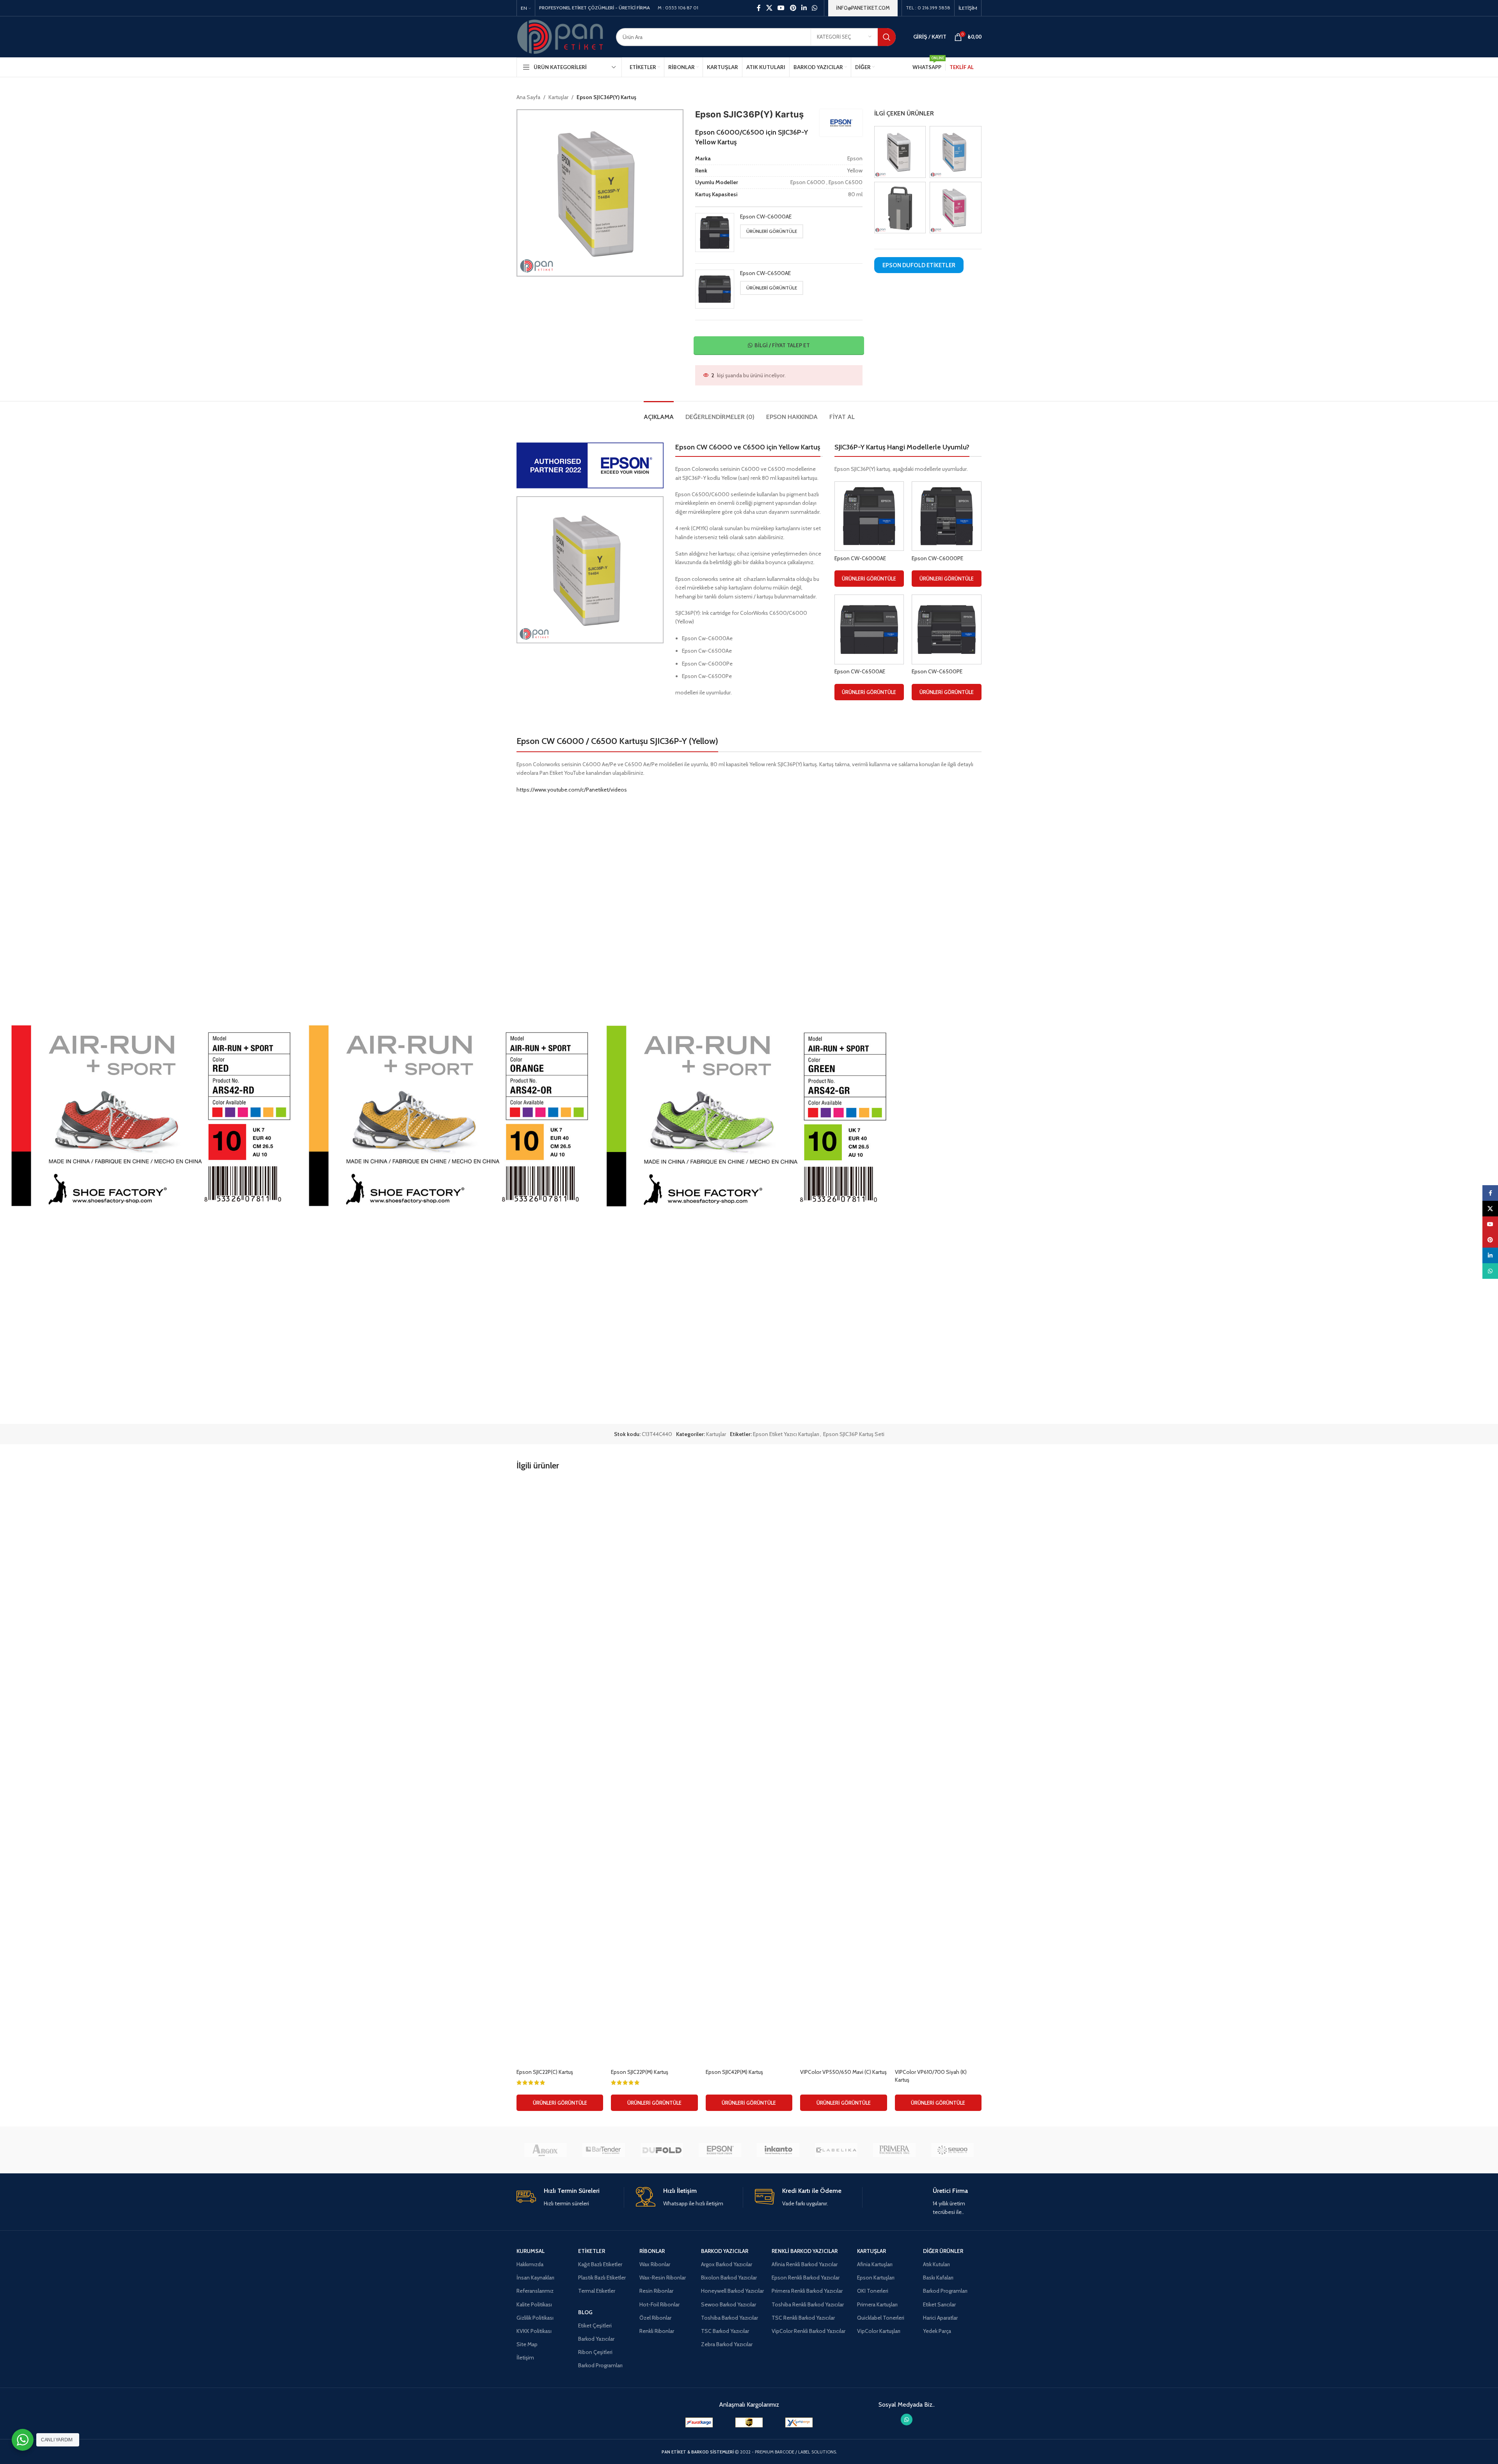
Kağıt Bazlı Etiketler (600, 2264)
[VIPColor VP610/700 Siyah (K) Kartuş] (938, 1772)
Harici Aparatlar (940, 2318)
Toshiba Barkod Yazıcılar (729, 2318)
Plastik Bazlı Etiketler (602, 2278)
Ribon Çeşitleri (595, 2352)
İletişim (525, 2357)
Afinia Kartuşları (875, 2264)
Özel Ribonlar (655, 2318)
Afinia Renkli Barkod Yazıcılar (805, 2264)
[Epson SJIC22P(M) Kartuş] (654, 1772)
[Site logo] (560, 36)
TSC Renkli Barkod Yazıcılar (803, 2318)
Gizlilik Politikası (535, 2318)
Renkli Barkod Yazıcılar (805, 2251)
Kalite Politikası (534, 2304)
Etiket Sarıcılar (939, 2304)
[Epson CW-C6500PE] (947, 629)
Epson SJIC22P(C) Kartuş (545, 2072)
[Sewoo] (952, 2150)
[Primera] (894, 2150)
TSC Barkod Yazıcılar (725, 2331)
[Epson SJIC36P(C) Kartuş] (956, 151)
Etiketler (592, 2251)
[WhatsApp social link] (815, 8)
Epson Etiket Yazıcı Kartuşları (786, 1434)
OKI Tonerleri (873, 2291)
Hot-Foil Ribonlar (659, 2304)
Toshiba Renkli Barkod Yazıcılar (808, 2304)
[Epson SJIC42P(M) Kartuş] (749, 1772)
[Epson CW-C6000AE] (869, 516)
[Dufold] (662, 2150)
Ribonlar (652, 2251)
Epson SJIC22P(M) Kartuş (640, 2072)
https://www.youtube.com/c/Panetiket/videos (572, 790)
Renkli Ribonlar (657, 2331)
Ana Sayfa (528, 97)
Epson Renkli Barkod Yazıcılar (806, 2278)
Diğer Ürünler (943, 2251)
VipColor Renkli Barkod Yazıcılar (808, 2331)
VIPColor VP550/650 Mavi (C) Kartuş (843, 2072)
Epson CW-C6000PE (937, 558)
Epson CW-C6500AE (765, 273)
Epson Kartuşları (876, 2278)
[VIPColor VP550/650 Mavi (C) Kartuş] (843, 1772)
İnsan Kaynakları (535, 2278)
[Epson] (720, 2150)
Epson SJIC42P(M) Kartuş (734, 2072)
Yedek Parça (937, 2331)
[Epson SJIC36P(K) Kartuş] (900, 151)
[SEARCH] (887, 37)
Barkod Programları (600, 2365)
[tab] (659, 413)
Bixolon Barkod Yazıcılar (729, 2278)
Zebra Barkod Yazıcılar (727, 2344)
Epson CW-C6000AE (766, 217)
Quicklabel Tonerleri (881, 2318)
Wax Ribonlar (655, 2264)
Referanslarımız (535, 2291)
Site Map (527, 2344)
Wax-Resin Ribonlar (663, 2278)
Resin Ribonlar (656, 2291)
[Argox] (546, 2150)
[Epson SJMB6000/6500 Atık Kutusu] (900, 207)
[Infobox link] (570, 2197)
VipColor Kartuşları (879, 2331)
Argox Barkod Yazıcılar (727, 2264)
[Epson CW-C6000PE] (947, 516)
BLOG (585, 2312)
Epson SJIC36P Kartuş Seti (854, 1434)
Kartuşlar (558, 97)
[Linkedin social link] (804, 8)
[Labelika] (836, 2150)
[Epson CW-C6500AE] (869, 629)
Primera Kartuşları (877, 2304)
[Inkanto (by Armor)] (778, 2150)
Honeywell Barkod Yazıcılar (732, 2291)
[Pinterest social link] (793, 8)
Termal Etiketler (597, 2291)
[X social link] (769, 8)
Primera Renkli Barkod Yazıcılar (807, 2291)
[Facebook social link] (759, 8)
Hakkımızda (530, 2264)
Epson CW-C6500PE (937, 671)
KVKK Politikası (534, 2331)
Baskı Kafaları (938, 2278)
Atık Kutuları (936, 2264)
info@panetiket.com (863, 8)
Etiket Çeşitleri (595, 2326)
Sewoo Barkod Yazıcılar (729, 2304)
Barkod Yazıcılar (596, 2339)
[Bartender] (604, 2150)
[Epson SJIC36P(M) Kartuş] (956, 207)
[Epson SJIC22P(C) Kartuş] (560, 1772)
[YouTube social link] (781, 8)
